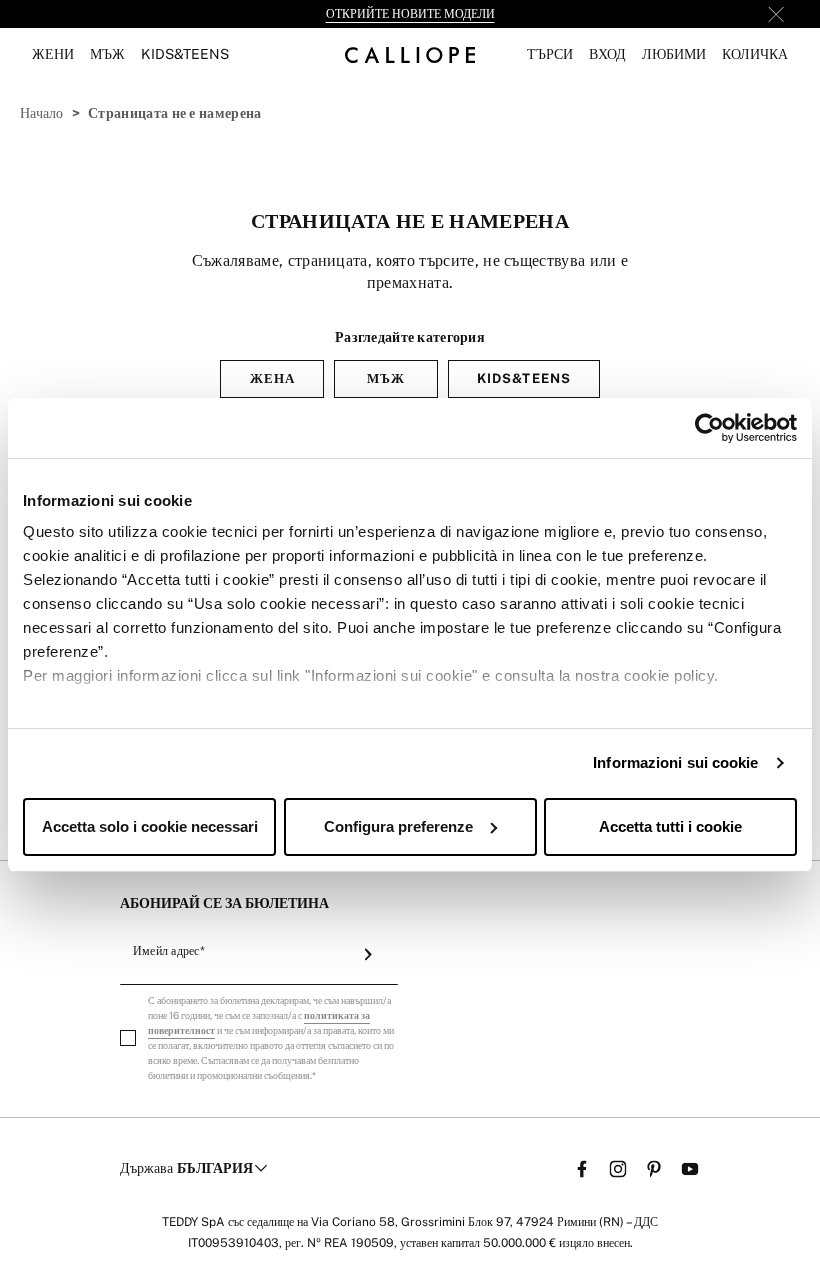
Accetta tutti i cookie (670, 826)
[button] (550, 54)
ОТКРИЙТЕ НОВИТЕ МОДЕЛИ (410, 14)
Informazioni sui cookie (675, 762)
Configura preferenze (398, 826)
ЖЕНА (272, 378)
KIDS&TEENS (523, 378)
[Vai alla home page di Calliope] (410, 54)
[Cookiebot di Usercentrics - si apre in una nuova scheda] (709, 428)
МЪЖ (386, 378)
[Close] (776, 14)
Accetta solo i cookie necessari (150, 826)
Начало (42, 113)
